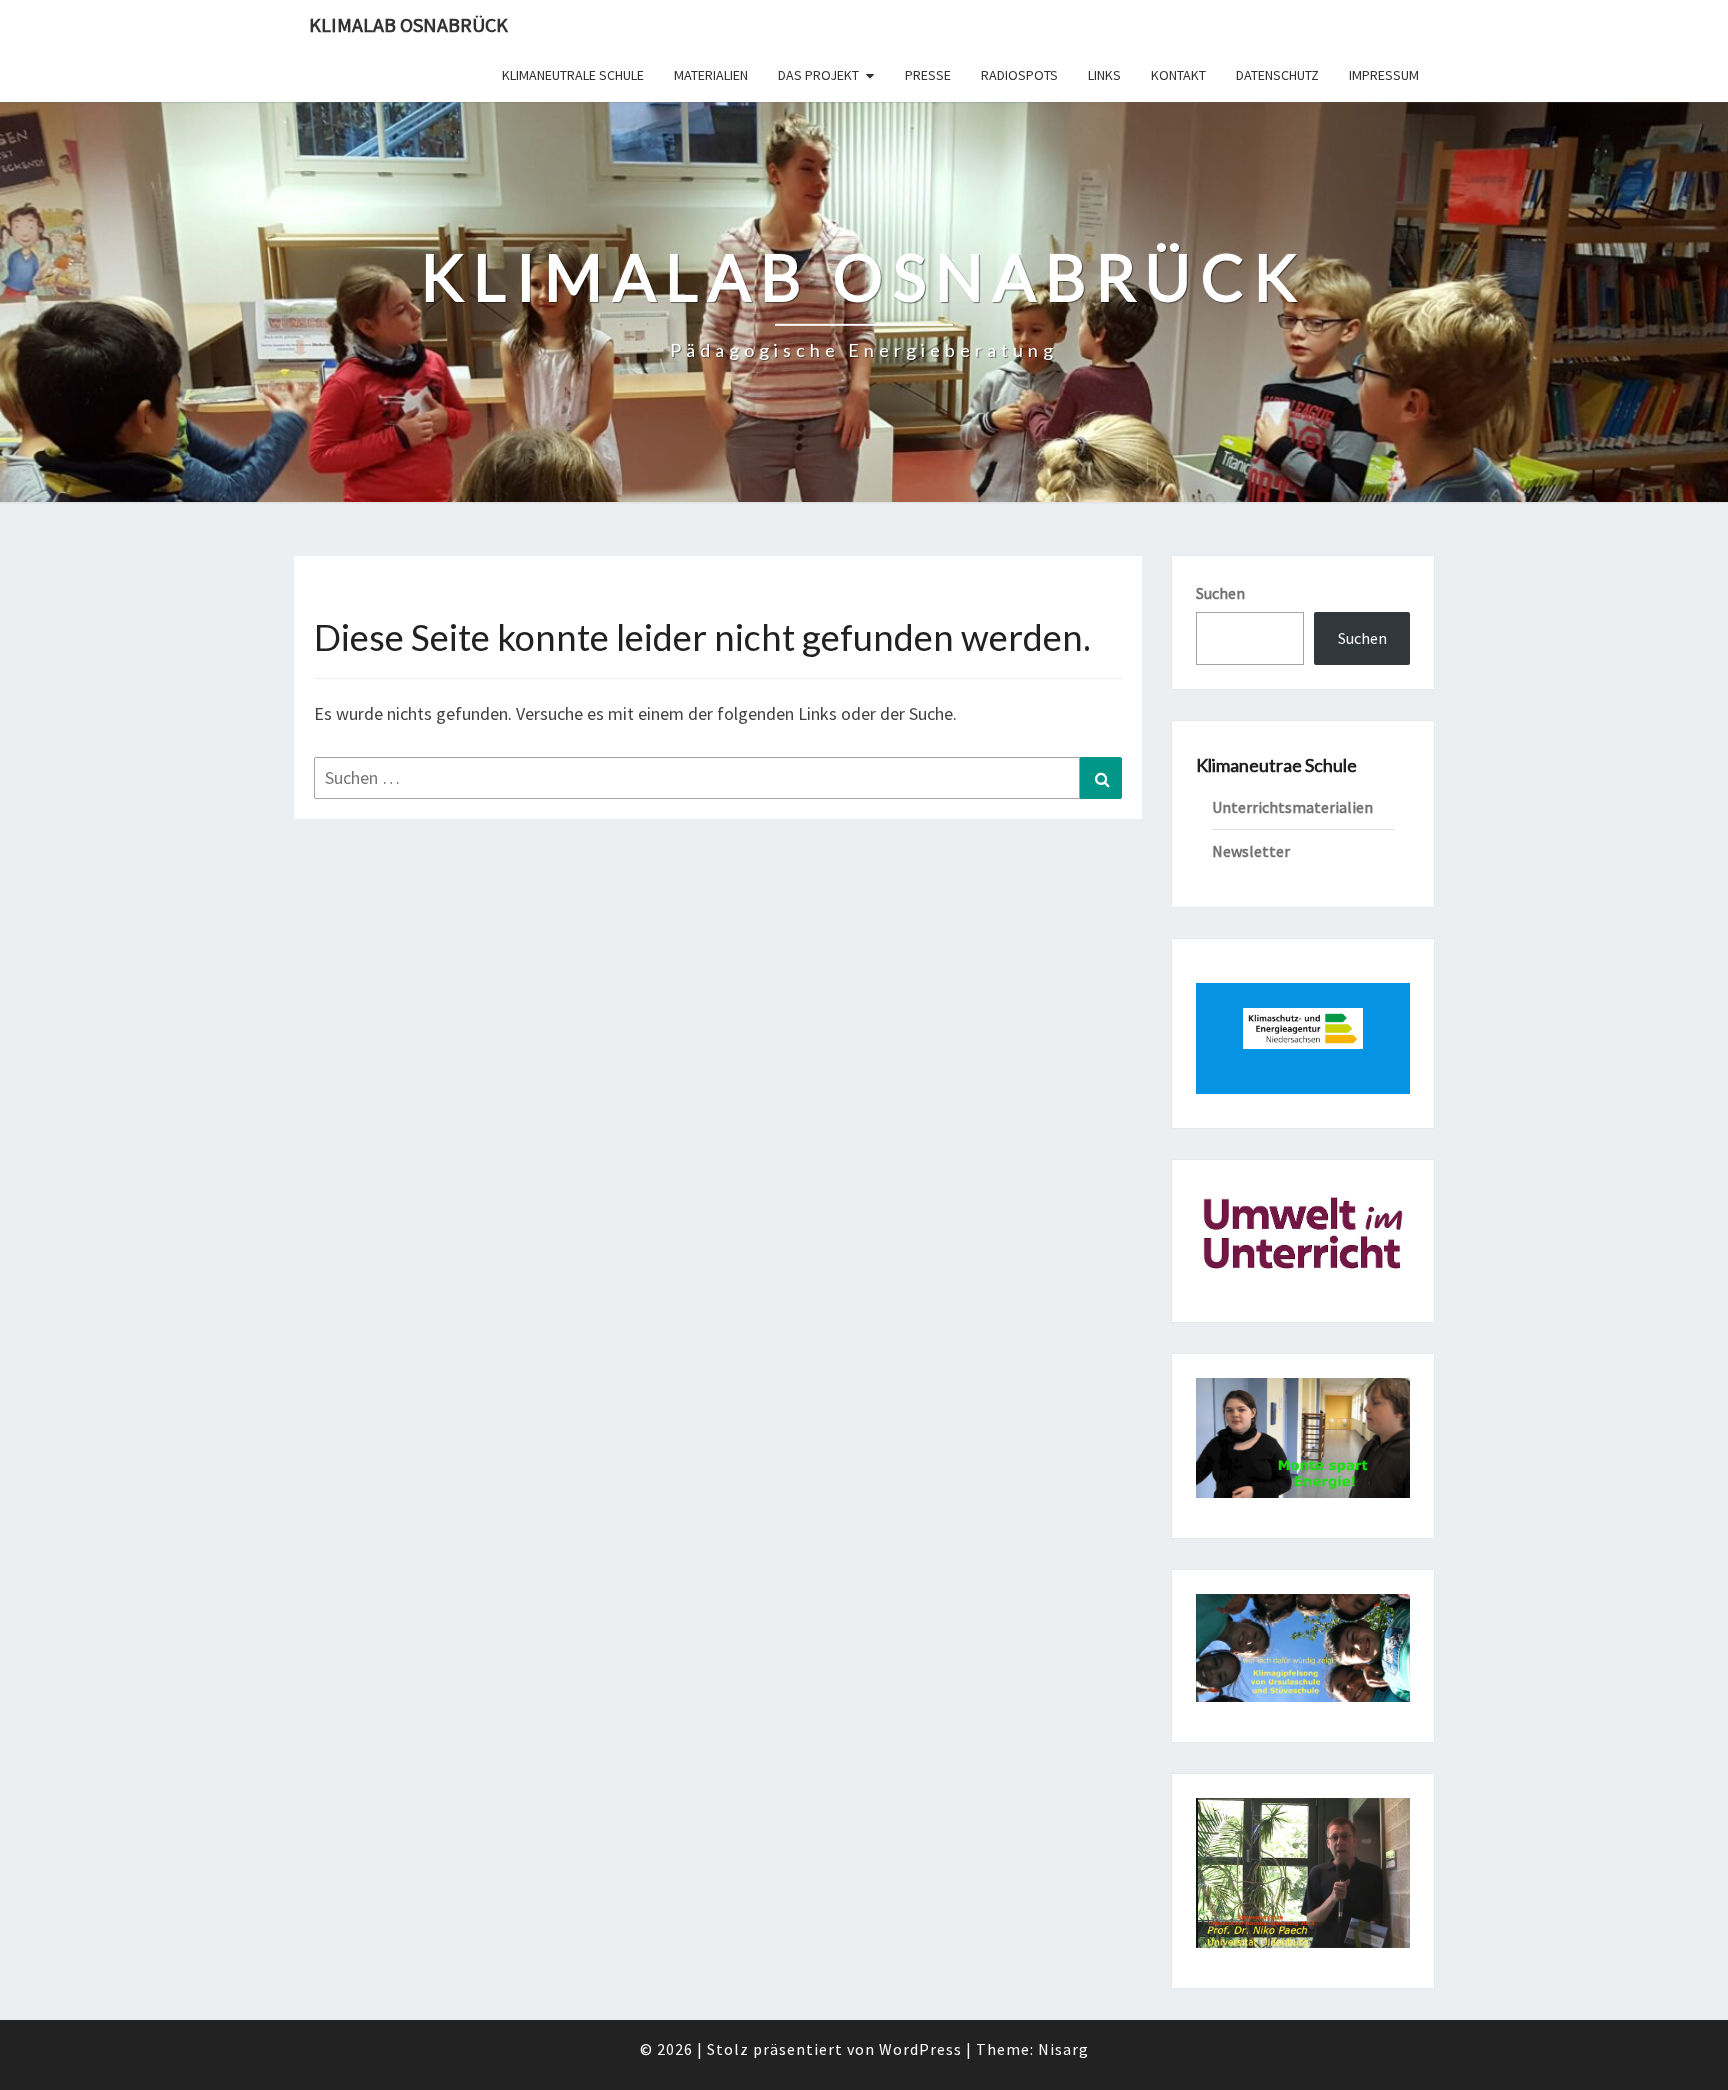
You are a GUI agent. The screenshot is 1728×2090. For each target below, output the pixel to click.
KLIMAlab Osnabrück (408, 24)
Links (1104, 75)
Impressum (1384, 75)
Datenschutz (1277, 75)
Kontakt (1178, 75)
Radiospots (1019, 75)
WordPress (920, 2049)
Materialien (711, 75)
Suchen (1220, 593)
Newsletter (1251, 851)
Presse (928, 75)
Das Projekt (818, 75)
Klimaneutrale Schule (573, 75)
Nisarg (1063, 2049)
